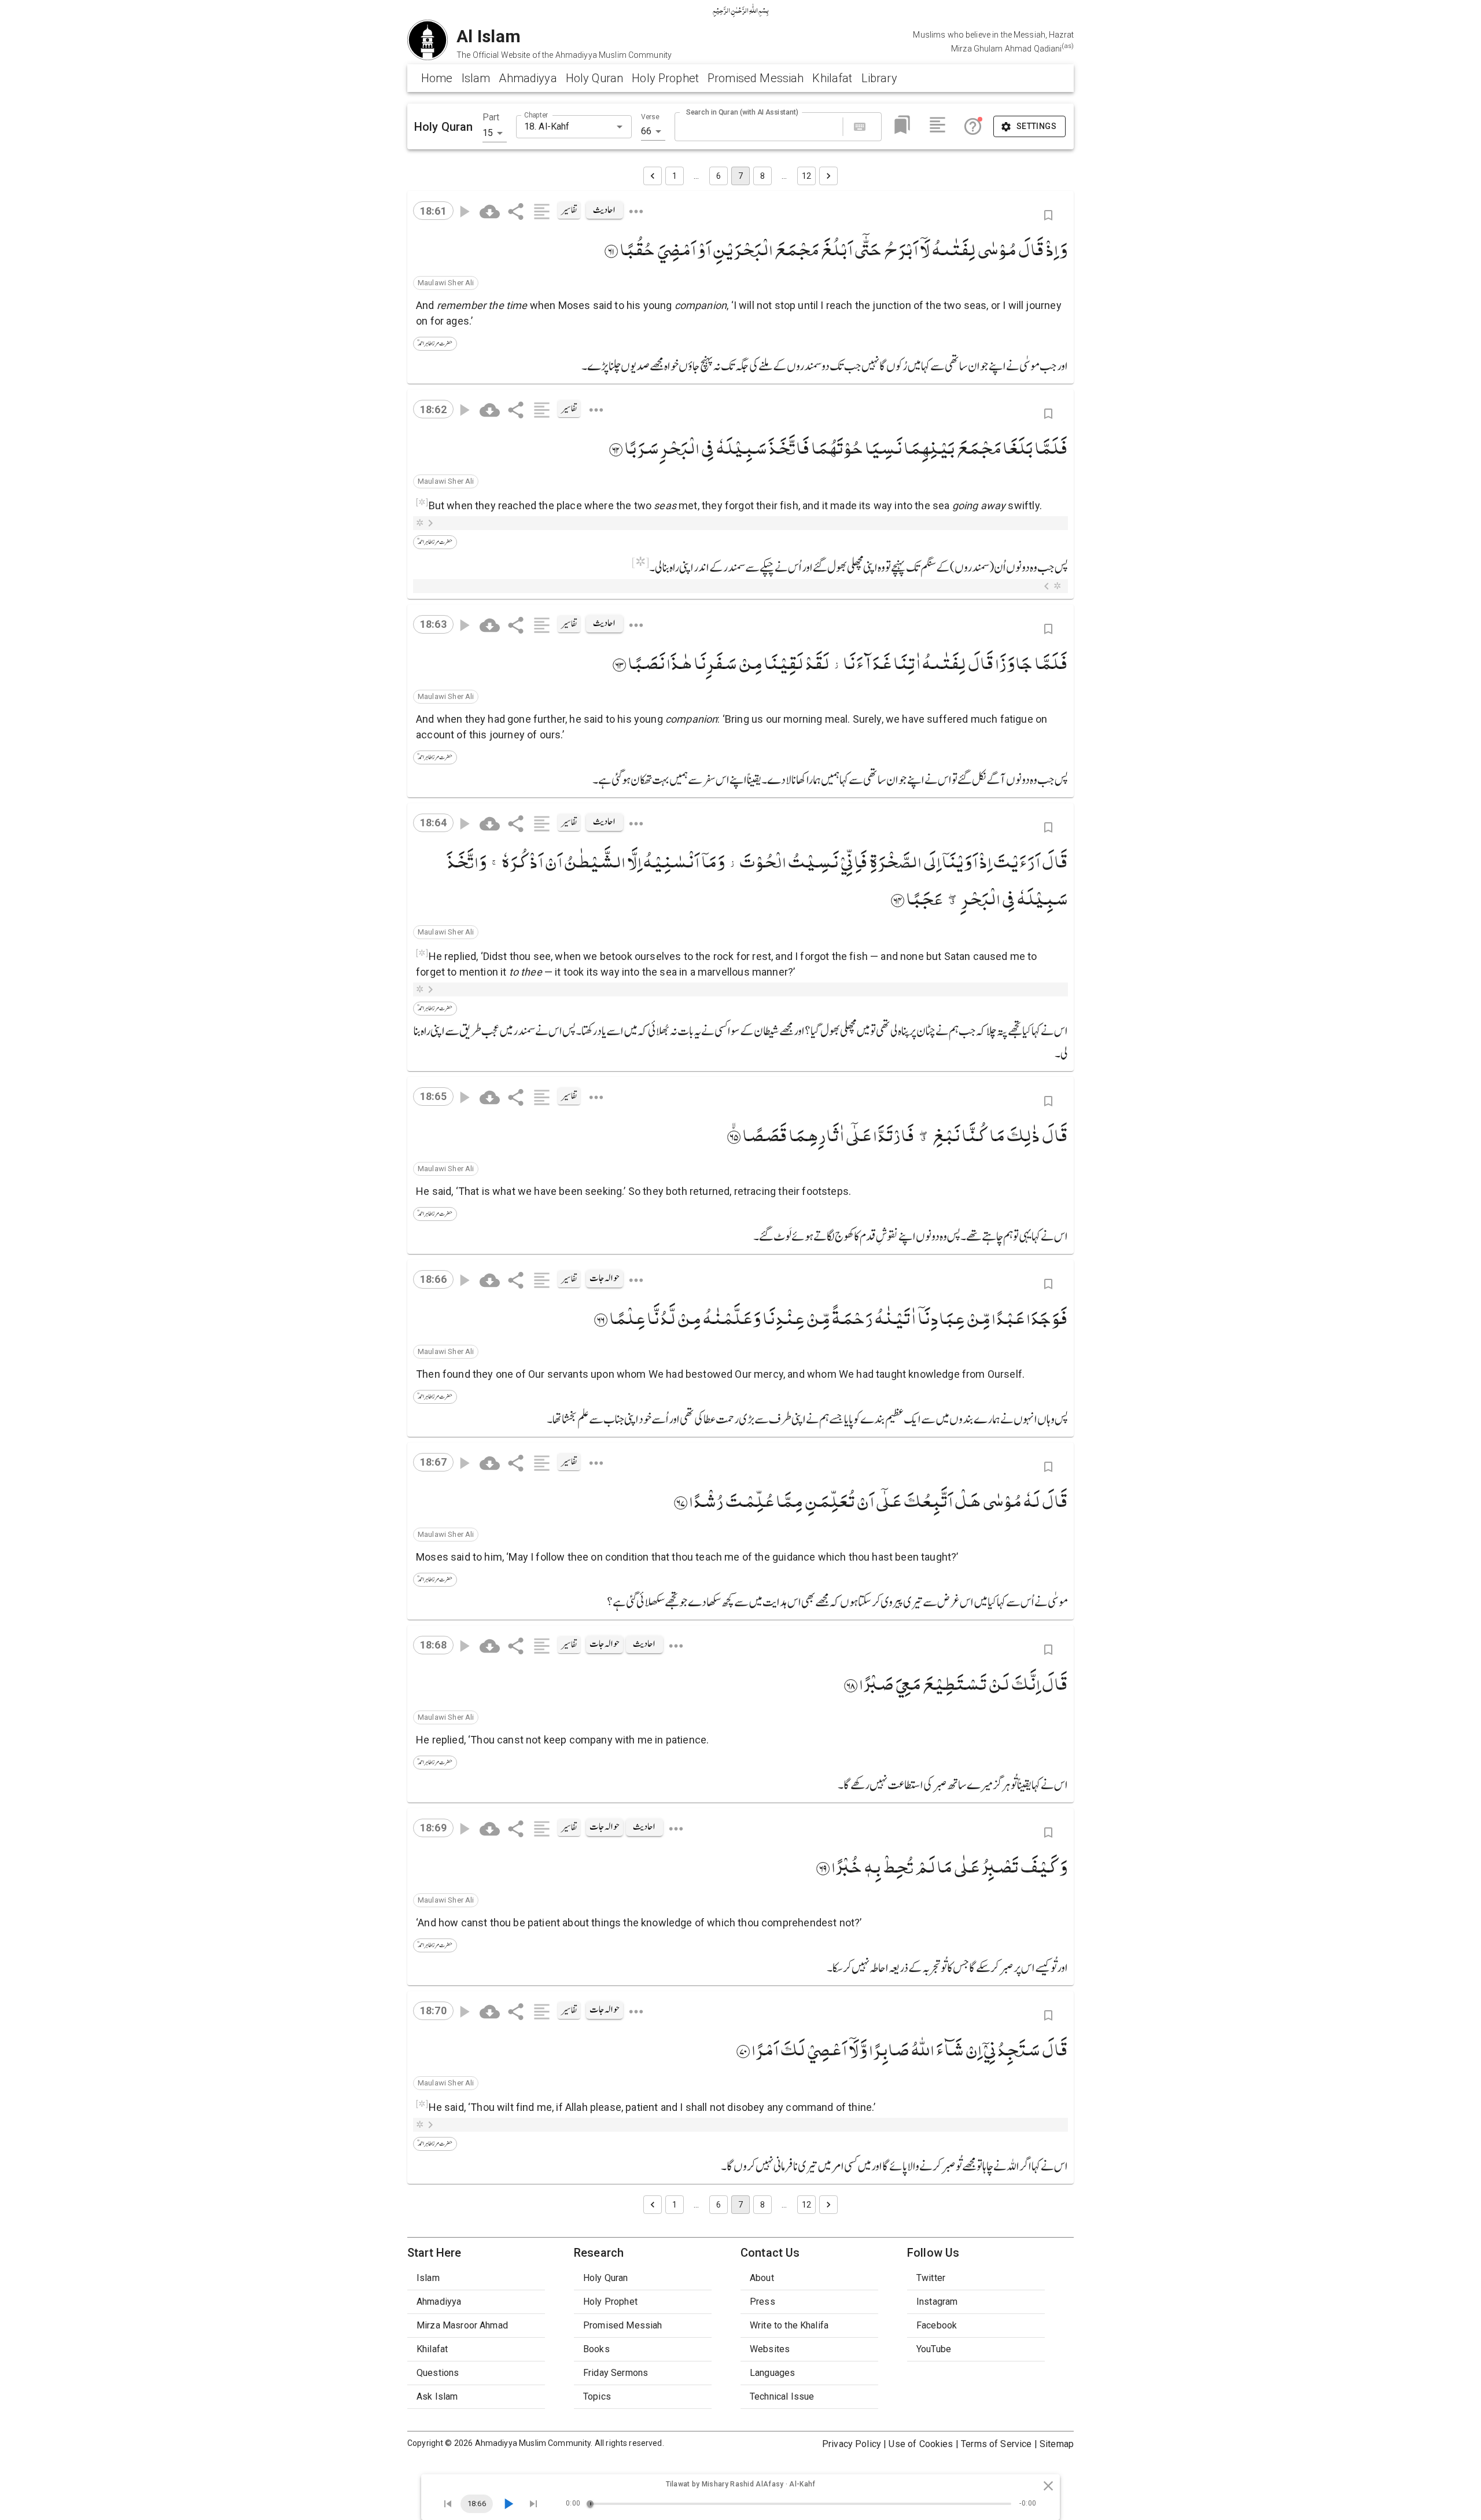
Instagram (937, 2302)
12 (806, 176)
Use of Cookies (921, 2444)
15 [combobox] (488, 133)
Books (596, 2349)
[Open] (620, 127)
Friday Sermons (616, 2373)
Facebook (937, 2325)
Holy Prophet (665, 78)
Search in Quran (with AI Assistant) (742, 112)
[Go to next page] (828, 176)
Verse (650, 117)
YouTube (934, 2349)
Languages (772, 2373)
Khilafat (832, 78)
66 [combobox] (646, 131)
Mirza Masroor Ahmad (462, 2325)
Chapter (536, 115)
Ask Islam (437, 2396)
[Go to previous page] (653, 176)
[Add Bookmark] (1048, 215)
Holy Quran (595, 78)
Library (879, 78)
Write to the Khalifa (789, 2325)
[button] (446, 283)
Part (491, 117)
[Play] (508, 2504)
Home (437, 78)
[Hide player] (1048, 2486)
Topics (597, 2396)
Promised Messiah (756, 78)
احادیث (604, 210)
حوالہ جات (605, 1278)
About (762, 2278)
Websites (770, 2349)
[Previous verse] (448, 2504)
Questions (438, 2373)
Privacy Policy (852, 2444)
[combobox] (564, 127)
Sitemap (1057, 2444)
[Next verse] (533, 2504)
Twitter (931, 2278)
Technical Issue (782, 2396)
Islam (476, 78)
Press (762, 2302)
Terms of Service (996, 2444)
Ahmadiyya (528, 78)
